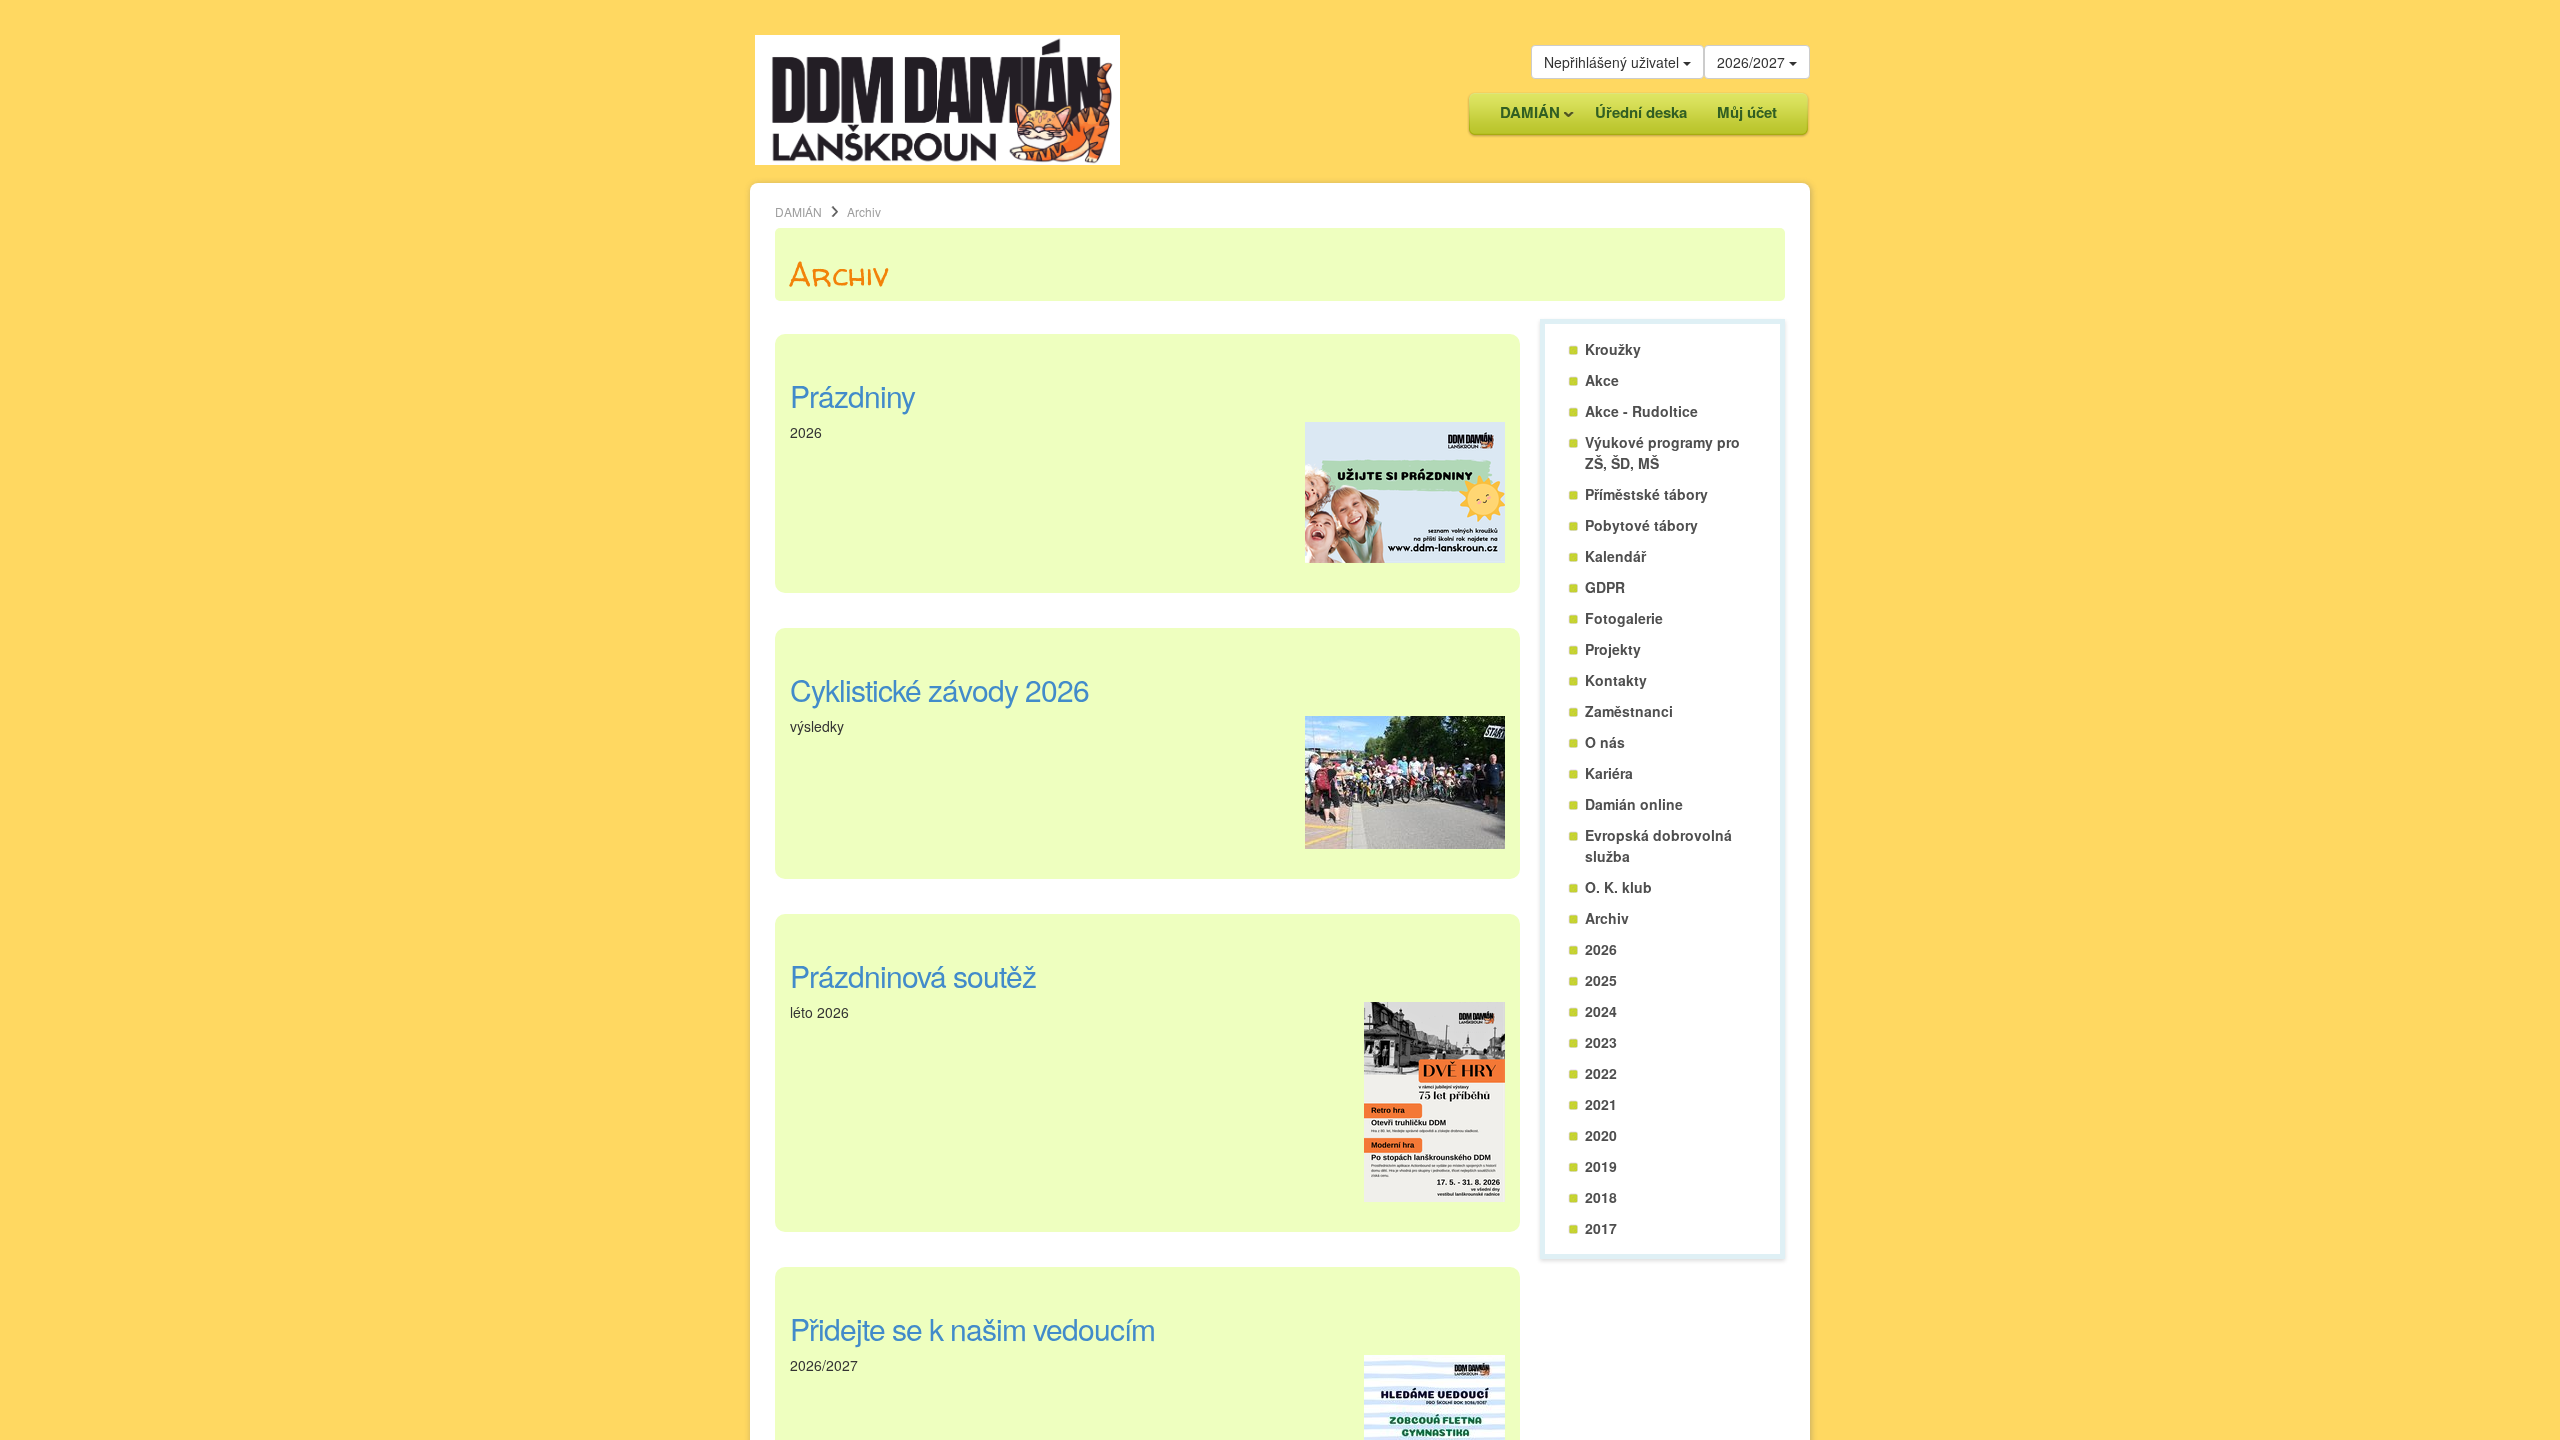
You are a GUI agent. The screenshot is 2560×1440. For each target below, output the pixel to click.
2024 (1601, 1011)
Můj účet (1747, 112)
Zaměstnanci (1629, 711)
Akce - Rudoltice (1641, 411)
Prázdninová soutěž (913, 975)
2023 (1601, 1042)
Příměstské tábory (1646, 494)
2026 (1601, 949)
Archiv (1607, 918)
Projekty (1613, 649)
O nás (1605, 742)
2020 (1601, 1135)
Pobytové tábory (1641, 525)
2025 (1601, 980)
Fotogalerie (1624, 618)
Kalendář (1615, 556)
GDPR (1605, 587)
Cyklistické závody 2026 (939, 689)
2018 (1601, 1197)
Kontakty (1616, 680)
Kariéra (1609, 773)
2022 (1601, 1073)
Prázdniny (852, 395)
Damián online (1634, 804)
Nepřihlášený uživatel (1613, 62)
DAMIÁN (1522, 117)
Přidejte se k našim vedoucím (972, 1328)
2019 (1601, 1166)
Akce (1602, 380)
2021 (1601, 1104)
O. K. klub (1618, 887)
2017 (1601, 1228)
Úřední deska (1641, 112)
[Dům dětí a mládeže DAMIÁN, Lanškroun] (937, 98)
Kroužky (1613, 349)
